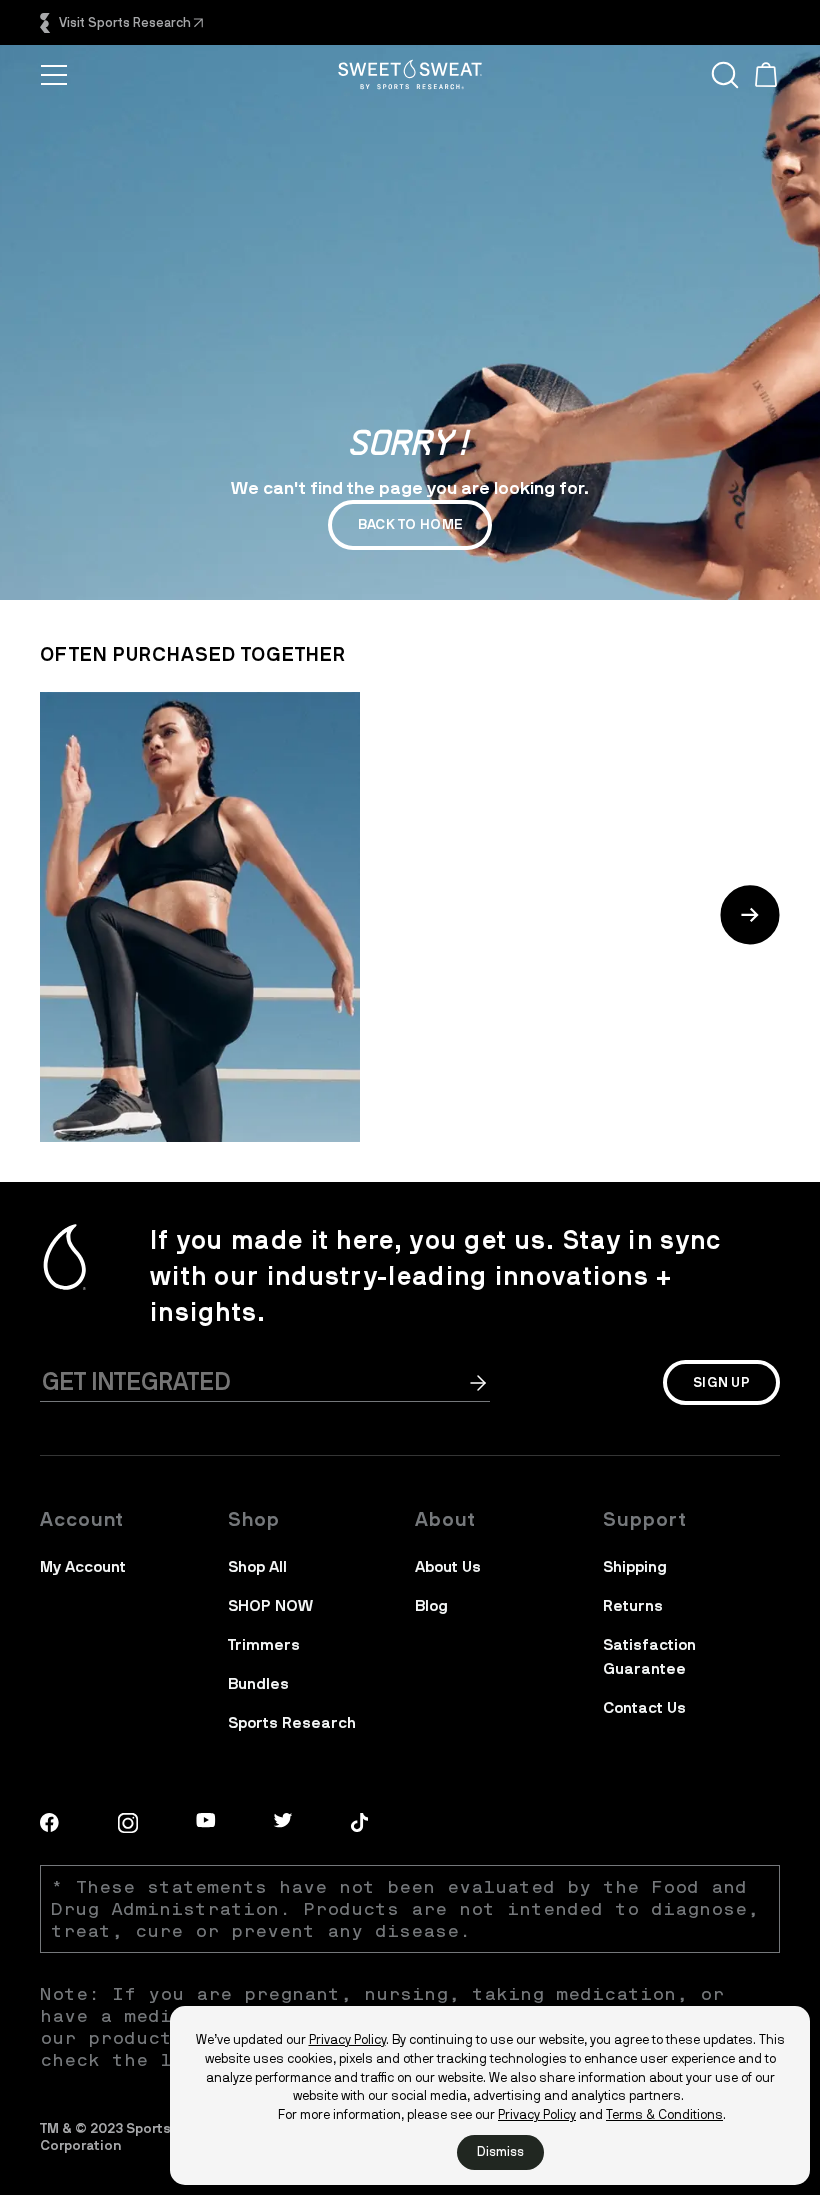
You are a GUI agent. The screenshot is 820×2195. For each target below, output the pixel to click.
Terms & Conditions (664, 2114)
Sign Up (721, 1382)
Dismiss (500, 2151)
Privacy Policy (347, 2039)
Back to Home (410, 524)
